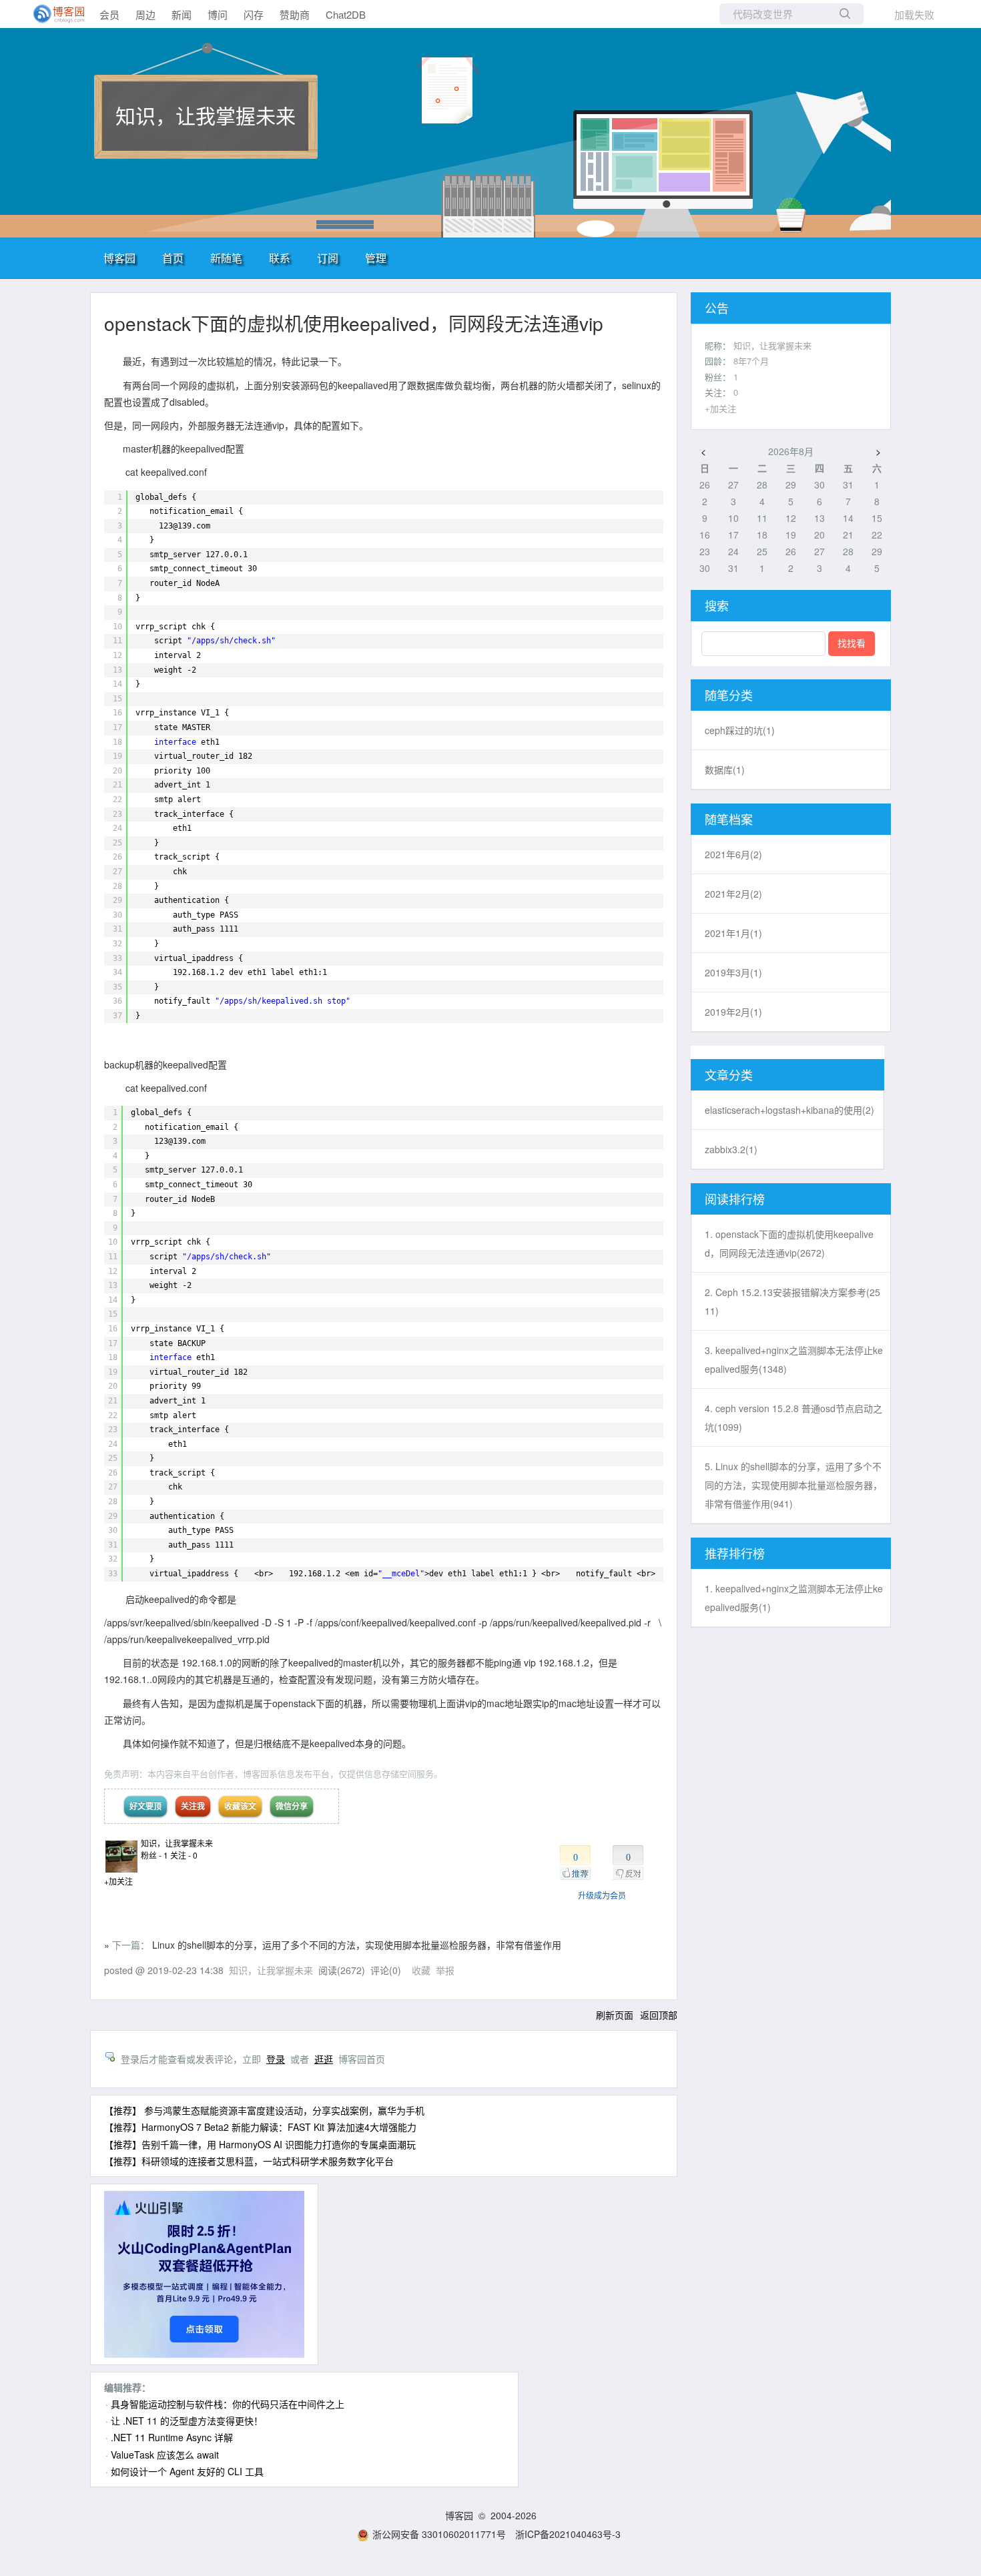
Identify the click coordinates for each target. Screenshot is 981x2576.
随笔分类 (729, 695)
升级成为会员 (602, 1895)
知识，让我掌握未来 (206, 115)
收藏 (421, 1970)
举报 (445, 1970)
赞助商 (295, 14)
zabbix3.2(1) (731, 1149)
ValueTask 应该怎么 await (165, 2455)
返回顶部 (659, 2015)
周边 (145, 14)
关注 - (184, 1855)
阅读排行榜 (735, 1199)
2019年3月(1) (733, 972)
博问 (218, 14)
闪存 (254, 14)
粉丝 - (154, 1855)
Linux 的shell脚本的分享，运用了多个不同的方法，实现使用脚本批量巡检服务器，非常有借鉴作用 (357, 1945)
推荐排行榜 (735, 1553)
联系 (280, 258)
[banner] (53, 14)
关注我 (193, 1806)
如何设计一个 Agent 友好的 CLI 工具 (187, 2471)
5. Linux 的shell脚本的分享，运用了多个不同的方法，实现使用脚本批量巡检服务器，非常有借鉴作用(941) (793, 1485)
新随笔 (226, 258)
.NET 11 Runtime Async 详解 (172, 2437)
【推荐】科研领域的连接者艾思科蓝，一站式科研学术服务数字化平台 (249, 2161)
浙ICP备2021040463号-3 (568, 2534)
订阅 (328, 258)
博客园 (119, 258)
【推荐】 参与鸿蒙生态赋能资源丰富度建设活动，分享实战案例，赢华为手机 (264, 2110)
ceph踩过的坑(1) (740, 730)
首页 (173, 258)
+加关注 (118, 1881)
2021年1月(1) (733, 933)
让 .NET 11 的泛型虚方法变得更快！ (187, 2421)
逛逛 (324, 2059)
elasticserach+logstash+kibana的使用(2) (789, 1110)
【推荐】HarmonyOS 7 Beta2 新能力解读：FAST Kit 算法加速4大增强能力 (260, 2127)
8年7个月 (751, 361)
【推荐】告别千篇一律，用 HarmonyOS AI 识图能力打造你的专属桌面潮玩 (260, 2144)
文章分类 (729, 1074)
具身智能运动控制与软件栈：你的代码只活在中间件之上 (228, 2404)
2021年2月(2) (733, 894)
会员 (109, 14)
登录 (276, 2059)
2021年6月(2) (733, 854)
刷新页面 (615, 2015)
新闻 (182, 14)
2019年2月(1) (733, 1012)
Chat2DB (346, 14)
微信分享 (292, 1806)
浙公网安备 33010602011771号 (439, 2534)
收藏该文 (240, 1806)
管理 (376, 258)
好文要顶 (145, 1806)
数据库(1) (725, 769)
